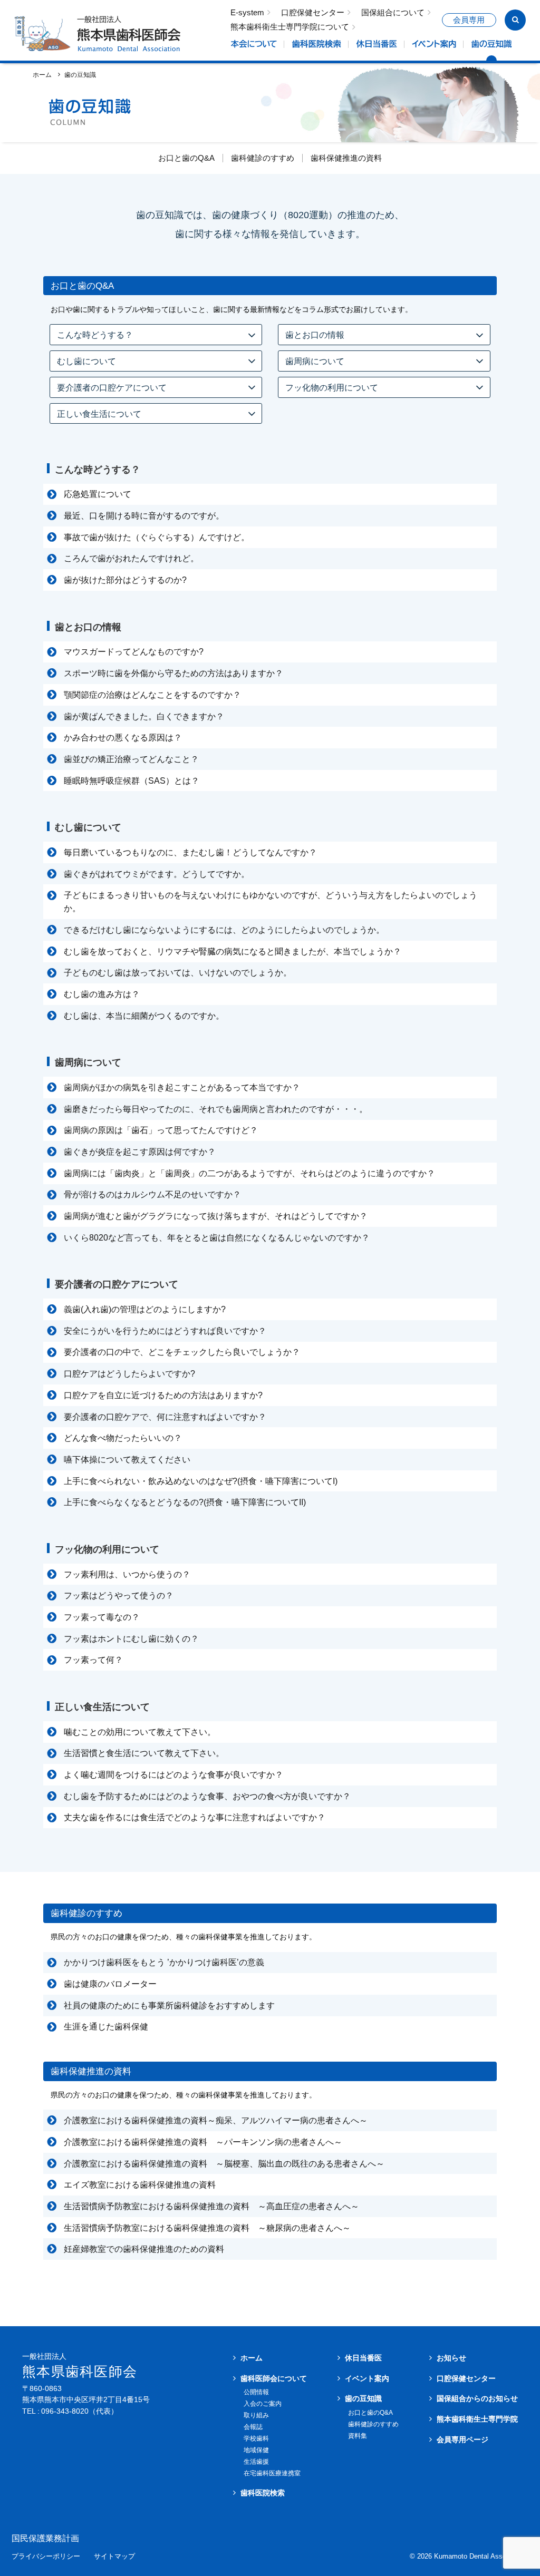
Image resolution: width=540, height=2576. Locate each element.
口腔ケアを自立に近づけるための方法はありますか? (163, 1395)
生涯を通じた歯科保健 (106, 2027)
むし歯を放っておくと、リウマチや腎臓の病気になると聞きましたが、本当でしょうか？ (233, 952)
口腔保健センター (313, 13)
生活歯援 (256, 2462)
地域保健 (256, 2450)
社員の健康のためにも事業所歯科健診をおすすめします (169, 2006)
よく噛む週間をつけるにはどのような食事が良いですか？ (173, 1775)
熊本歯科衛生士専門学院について (290, 27)
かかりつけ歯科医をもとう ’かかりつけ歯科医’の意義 (164, 1962)
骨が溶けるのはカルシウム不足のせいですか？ (152, 1194)
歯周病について (315, 361)
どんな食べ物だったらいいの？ (123, 1438)
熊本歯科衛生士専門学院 (477, 2419)
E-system (247, 13)
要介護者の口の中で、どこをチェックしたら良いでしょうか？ (182, 1352)
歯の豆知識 (363, 2398)
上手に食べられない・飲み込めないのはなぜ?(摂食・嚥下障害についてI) (201, 1481)
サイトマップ (114, 2557)
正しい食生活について (99, 414)
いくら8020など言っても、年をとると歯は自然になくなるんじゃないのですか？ (217, 1238)
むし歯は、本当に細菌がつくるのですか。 (144, 1016)
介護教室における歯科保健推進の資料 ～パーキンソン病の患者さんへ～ (203, 2142)
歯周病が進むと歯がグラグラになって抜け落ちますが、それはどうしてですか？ (216, 1216)
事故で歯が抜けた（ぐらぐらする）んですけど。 (157, 537)
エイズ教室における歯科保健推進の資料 (140, 2185)
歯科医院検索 (263, 2493)
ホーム (42, 75)
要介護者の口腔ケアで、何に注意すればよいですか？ (165, 1417)
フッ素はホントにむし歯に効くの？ (131, 1639)
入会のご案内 (263, 2404)
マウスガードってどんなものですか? (134, 652)
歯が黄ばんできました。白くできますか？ (144, 716)
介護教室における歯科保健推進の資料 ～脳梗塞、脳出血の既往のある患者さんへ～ (224, 2164)
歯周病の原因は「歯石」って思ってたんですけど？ (161, 1130)
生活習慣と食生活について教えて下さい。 (144, 1753)
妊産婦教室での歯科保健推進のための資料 (144, 2249)
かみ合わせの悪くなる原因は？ (123, 738)
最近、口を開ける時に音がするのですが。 (144, 516)
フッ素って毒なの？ (102, 1617)
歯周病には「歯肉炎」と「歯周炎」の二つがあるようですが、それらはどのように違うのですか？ (249, 1173)
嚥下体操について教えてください (127, 1460)
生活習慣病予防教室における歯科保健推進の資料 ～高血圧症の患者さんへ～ (211, 2206)
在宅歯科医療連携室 (272, 2473)
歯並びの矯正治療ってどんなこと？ (131, 759)
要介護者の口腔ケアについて (112, 387)
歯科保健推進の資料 (346, 158)
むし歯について (86, 361)
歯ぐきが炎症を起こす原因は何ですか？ (140, 1152)
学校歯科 (256, 2438)
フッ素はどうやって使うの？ (119, 1596)
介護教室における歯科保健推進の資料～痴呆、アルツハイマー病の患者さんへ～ (216, 2120)
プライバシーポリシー (46, 2557)
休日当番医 (363, 2358)
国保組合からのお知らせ (477, 2398)
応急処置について (98, 494)
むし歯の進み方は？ (102, 994)
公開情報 (256, 2392)
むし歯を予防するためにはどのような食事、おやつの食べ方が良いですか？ (207, 1796)
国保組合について (393, 13)
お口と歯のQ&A (186, 158)
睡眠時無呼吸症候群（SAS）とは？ (132, 781)
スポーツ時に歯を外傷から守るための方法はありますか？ (173, 673)
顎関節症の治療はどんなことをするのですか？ (152, 695)
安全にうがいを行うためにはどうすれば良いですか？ (165, 1331)
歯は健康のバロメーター (110, 1984)
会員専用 (469, 20)
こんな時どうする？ (95, 335)
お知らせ (451, 2358)
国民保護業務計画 (45, 2539)
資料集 (358, 2436)
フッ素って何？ (93, 1660)
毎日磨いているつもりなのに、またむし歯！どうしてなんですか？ (190, 852)
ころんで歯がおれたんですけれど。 (131, 558)
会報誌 (253, 2427)
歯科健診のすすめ (263, 158)
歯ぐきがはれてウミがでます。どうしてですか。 (157, 874)
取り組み (256, 2415)
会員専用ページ (462, 2440)
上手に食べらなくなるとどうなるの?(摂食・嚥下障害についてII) (185, 1502)
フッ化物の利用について (332, 387)
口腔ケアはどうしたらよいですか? (129, 1374)
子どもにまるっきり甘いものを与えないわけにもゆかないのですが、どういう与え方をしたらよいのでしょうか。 (271, 902)
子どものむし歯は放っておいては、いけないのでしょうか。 (178, 973)
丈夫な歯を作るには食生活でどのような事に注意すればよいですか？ (195, 1817)
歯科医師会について (274, 2378)
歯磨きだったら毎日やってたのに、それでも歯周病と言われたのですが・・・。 (216, 1109)
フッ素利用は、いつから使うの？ (127, 1574)
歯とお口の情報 (315, 335)
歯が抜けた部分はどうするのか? (125, 580)
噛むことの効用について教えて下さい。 (140, 1732)
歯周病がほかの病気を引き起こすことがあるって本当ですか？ (182, 1087)
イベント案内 (367, 2378)
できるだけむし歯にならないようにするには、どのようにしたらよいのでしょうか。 (224, 930)
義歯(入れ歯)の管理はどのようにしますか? (145, 1309)
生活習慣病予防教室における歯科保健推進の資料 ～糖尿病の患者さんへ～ (207, 2228)
